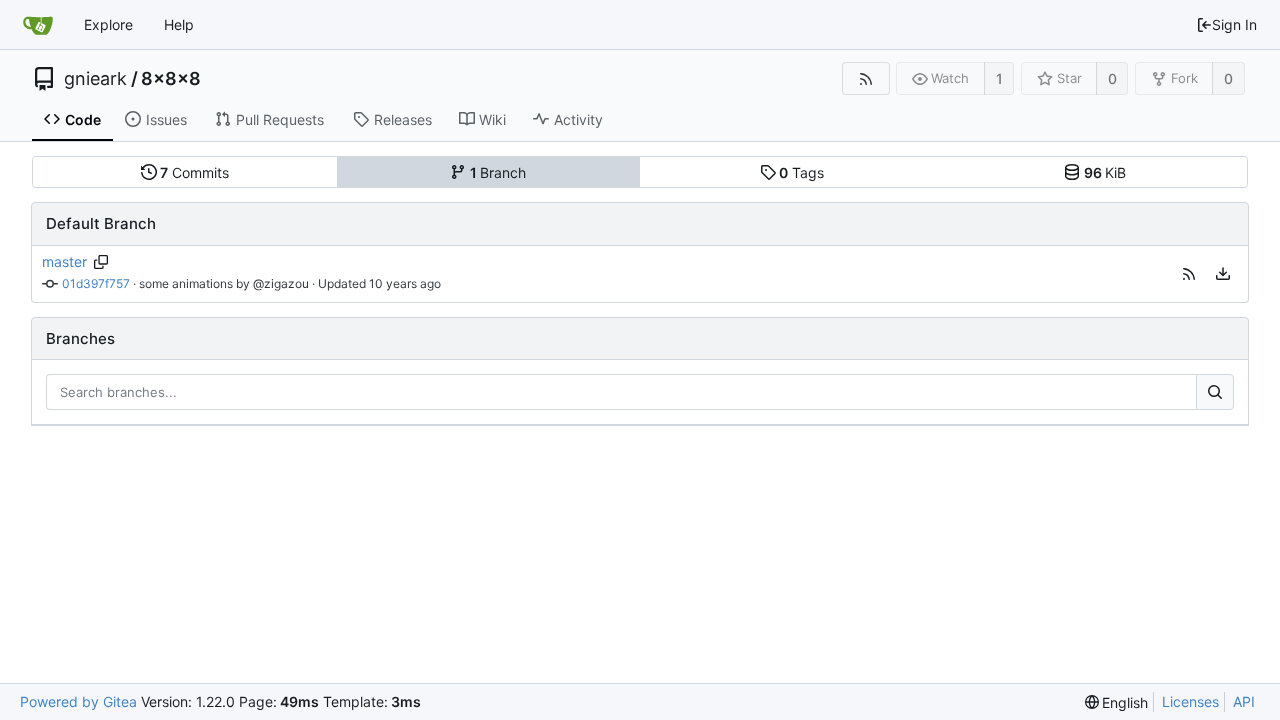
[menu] (1223, 274)
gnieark (95, 79)
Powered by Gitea (78, 701)
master (64, 261)
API (1244, 701)
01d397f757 (96, 283)
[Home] (38, 25)
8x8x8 (171, 79)
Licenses (1190, 701)
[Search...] (1215, 392)
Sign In (1234, 24)
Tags (801, 172)
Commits (194, 172)
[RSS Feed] (865, 78)
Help (179, 24)
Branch (498, 172)
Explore (108, 24)
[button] (1189, 274)
